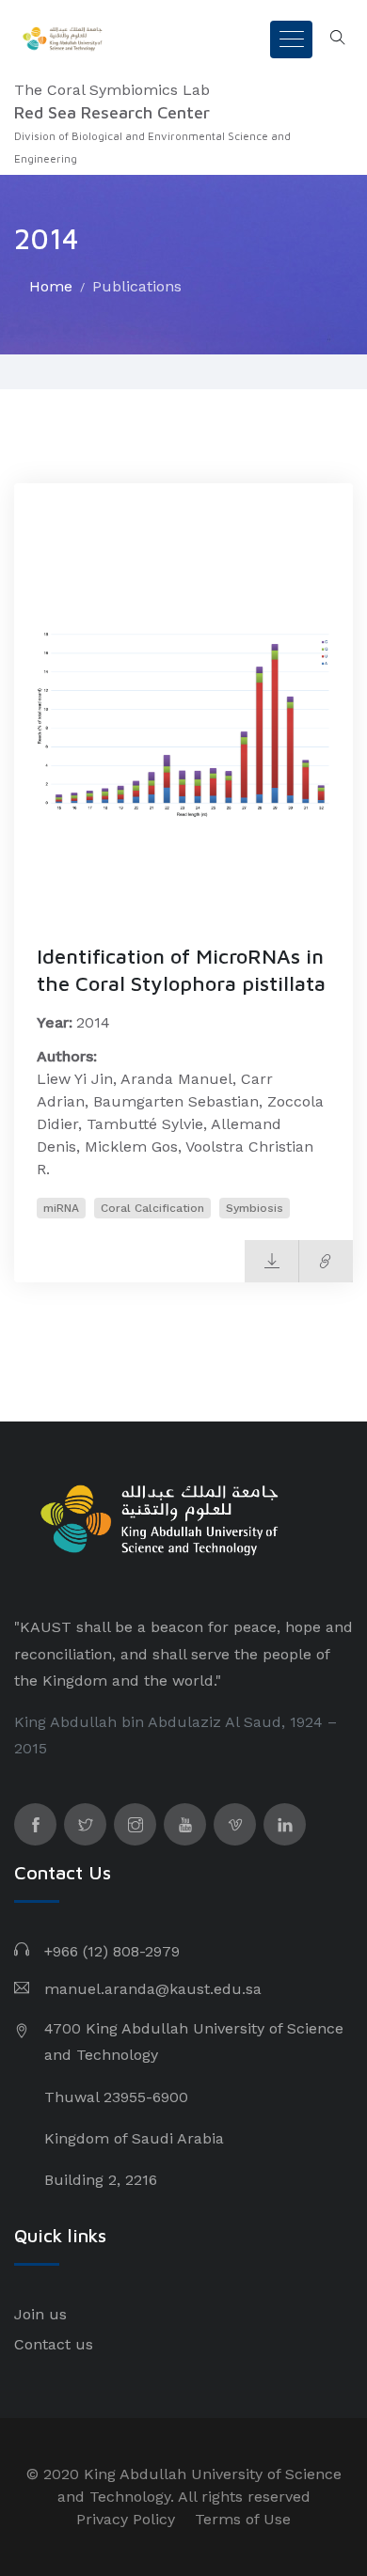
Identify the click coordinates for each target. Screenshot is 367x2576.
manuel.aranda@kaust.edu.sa (153, 1989)
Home (51, 286)
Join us (40, 2314)
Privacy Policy (126, 2519)
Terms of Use (243, 2519)
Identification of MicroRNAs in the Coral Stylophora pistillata (181, 970)
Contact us (54, 2344)
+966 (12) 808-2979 (112, 1951)
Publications (137, 286)
